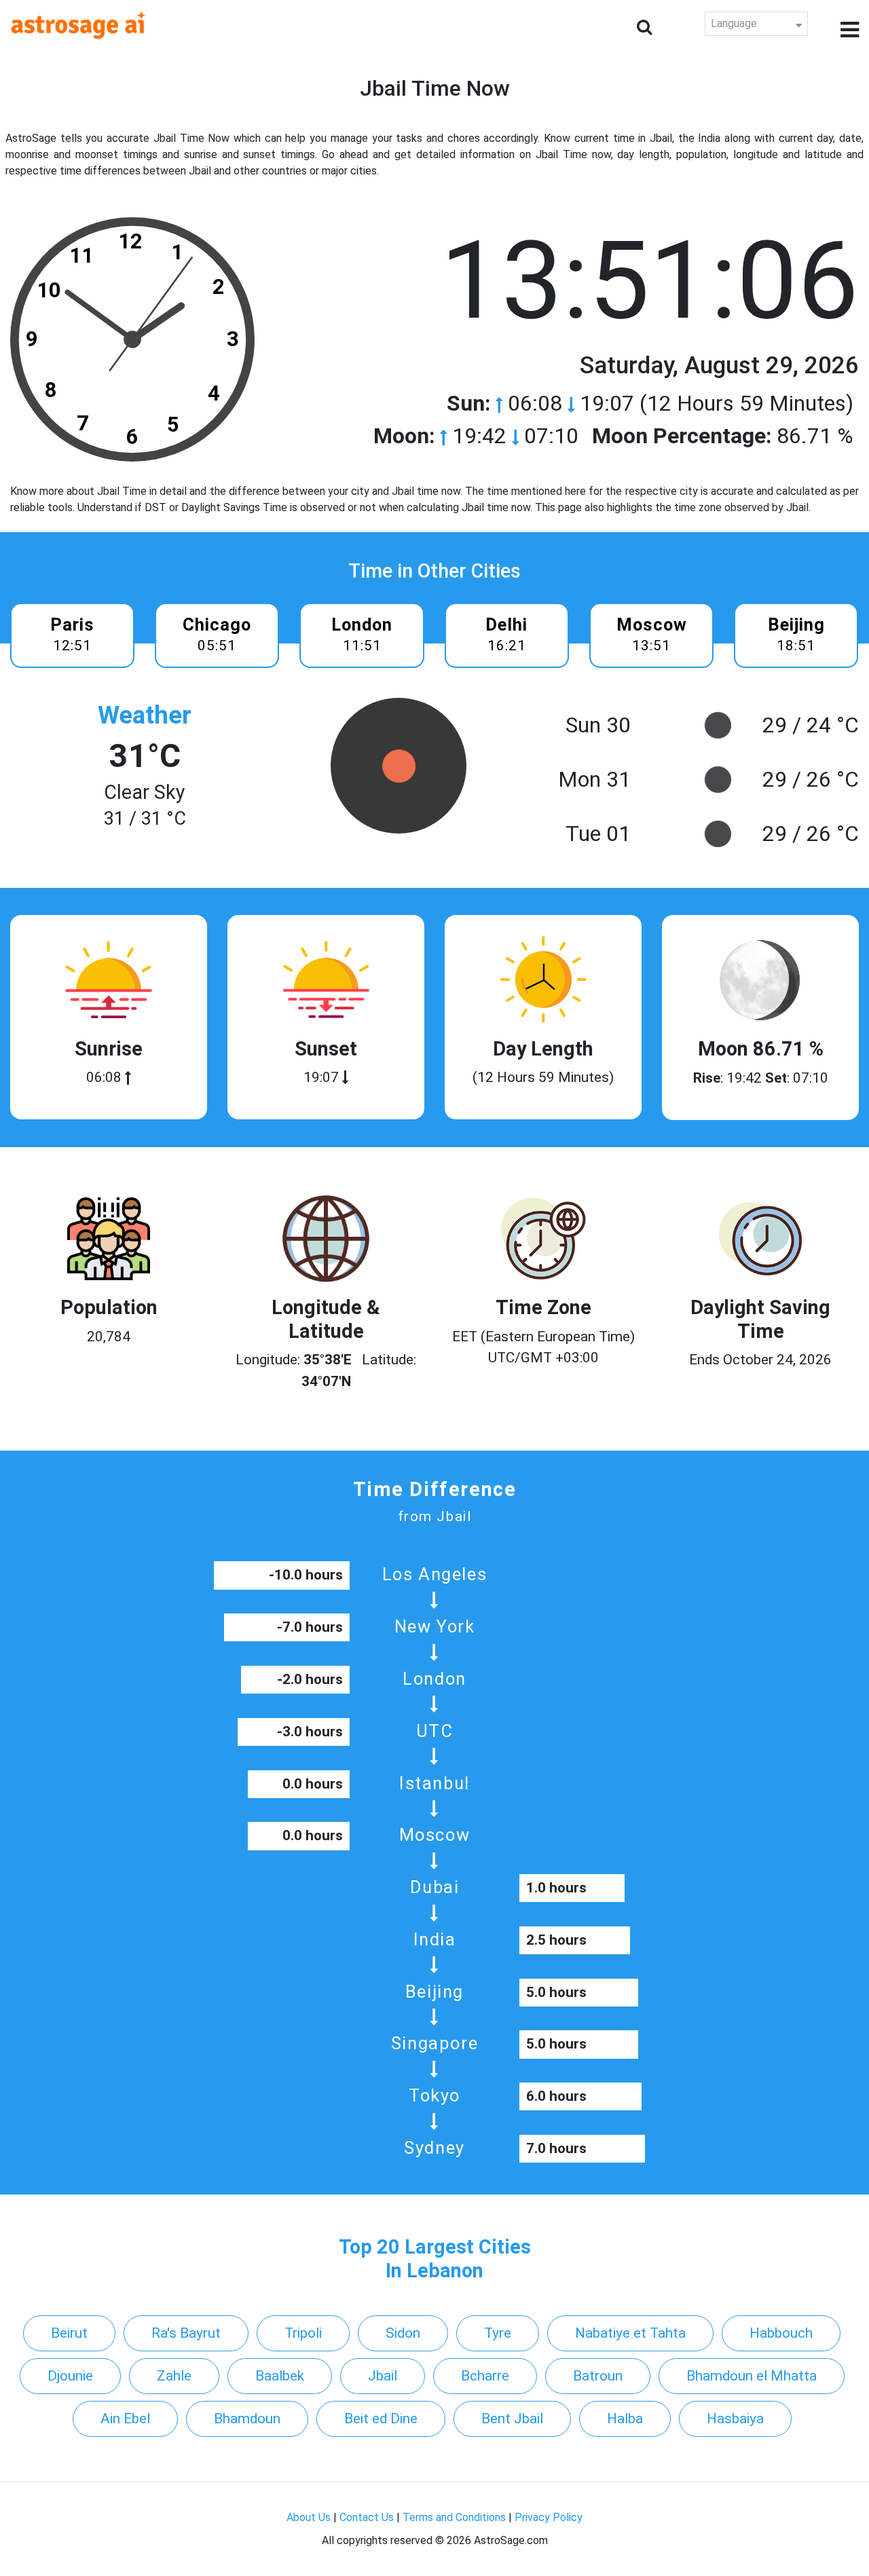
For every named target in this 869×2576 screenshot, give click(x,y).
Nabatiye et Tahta (630, 2333)
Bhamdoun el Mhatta (752, 2376)
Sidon (403, 2333)
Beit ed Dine (381, 2419)
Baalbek (280, 2376)
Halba (625, 2419)
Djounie (70, 2376)
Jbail (383, 2376)
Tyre (498, 2333)
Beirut (69, 2333)
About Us (309, 2517)
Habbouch (781, 2333)
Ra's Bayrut (186, 2333)
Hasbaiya (735, 2419)
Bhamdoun (247, 2419)
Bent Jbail (512, 2419)
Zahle (174, 2376)
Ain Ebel (125, 2419)
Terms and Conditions (454, 2517)
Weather (145, 715)
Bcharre (485, 2376)
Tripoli (303, 2333)
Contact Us (367, 2517)
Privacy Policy (549, 2517)
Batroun (598, 2376)
